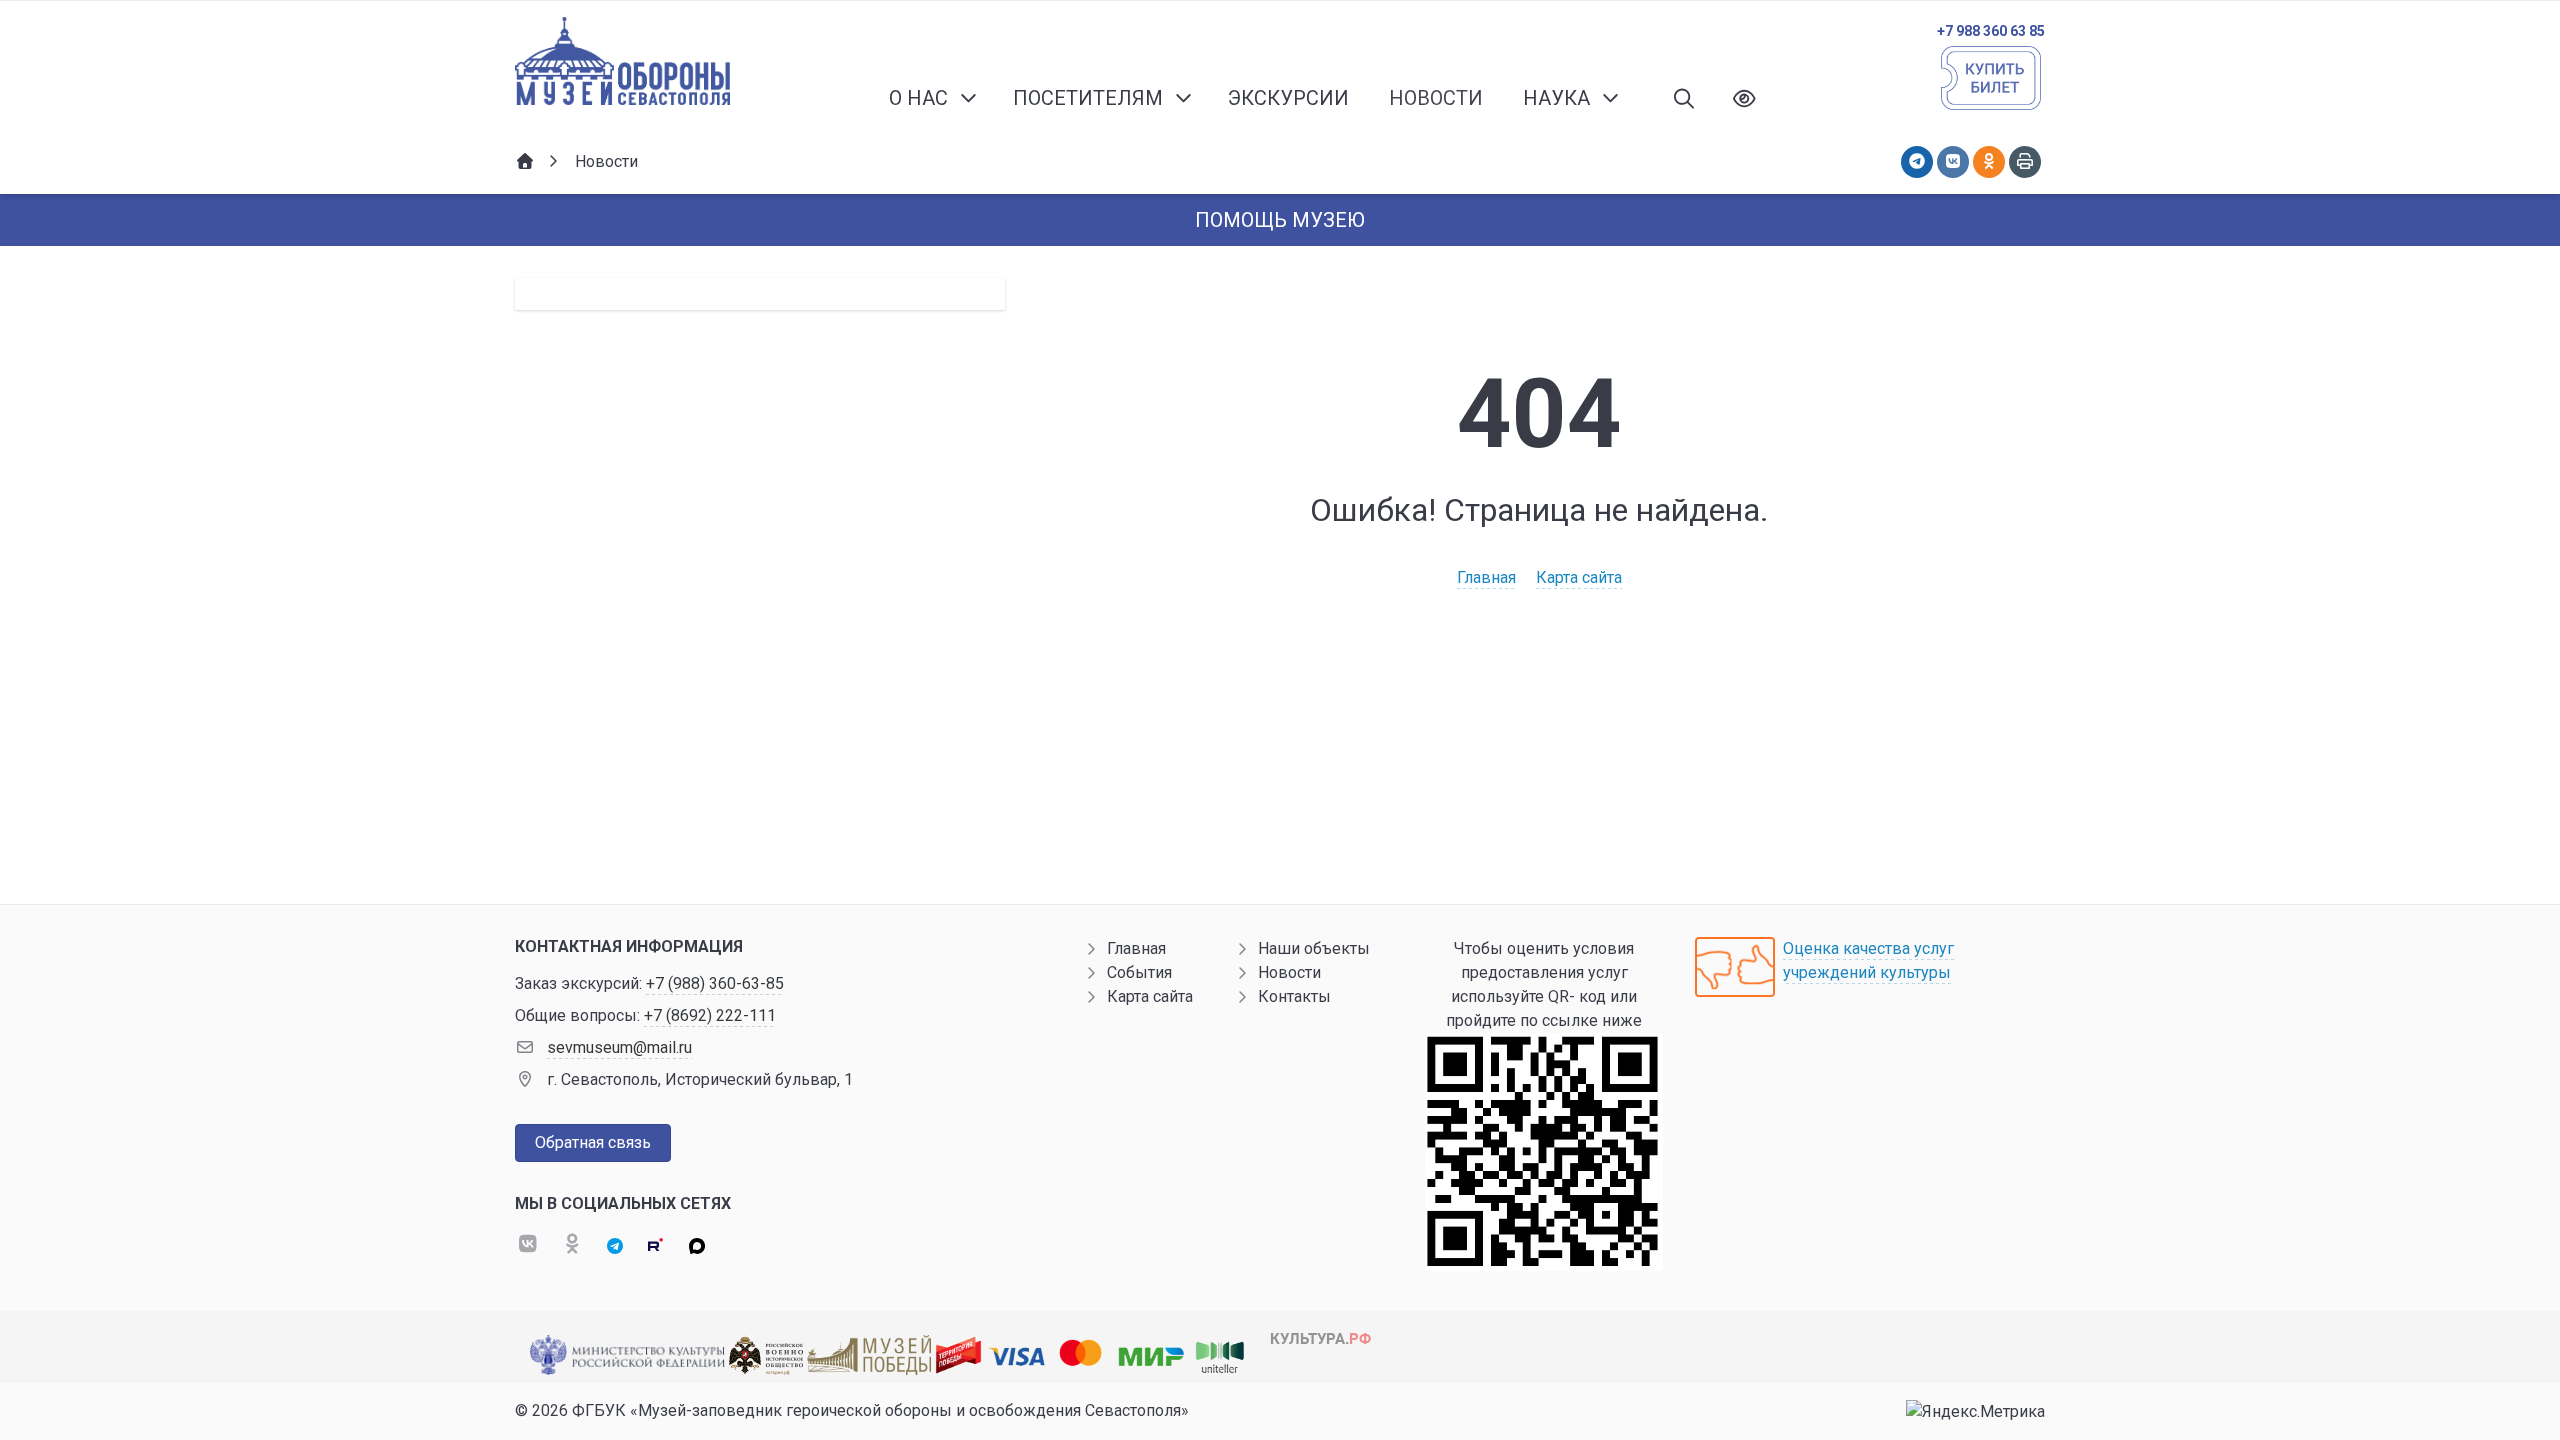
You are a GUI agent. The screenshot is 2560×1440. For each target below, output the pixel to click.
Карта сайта (1579, 577)
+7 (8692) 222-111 (710, 1015)
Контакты (1294, 996)
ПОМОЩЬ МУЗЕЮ (1280, 220)
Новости (1289, 972)
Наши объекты (1314, 948)
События (1139, 972)
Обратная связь (593, 1142)
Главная (1486, 577)
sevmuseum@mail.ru (619, 1047)
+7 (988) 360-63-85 (715, 983)
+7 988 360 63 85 (1991, 31)
